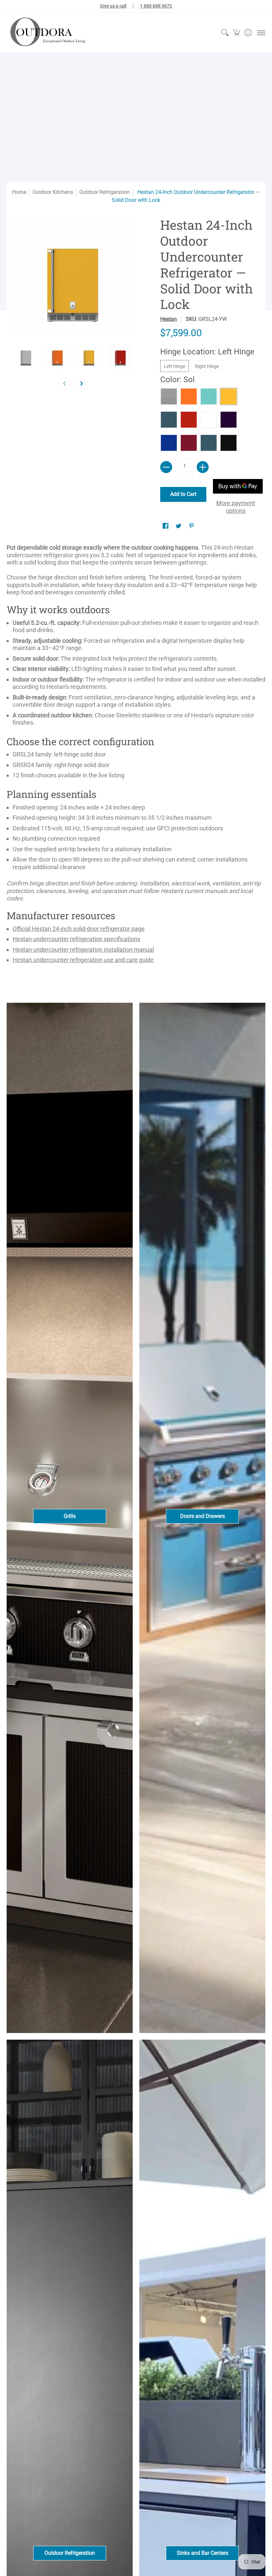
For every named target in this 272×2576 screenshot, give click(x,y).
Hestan (169, 319)
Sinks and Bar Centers (203, 2553)
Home (19, 192)
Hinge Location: (207, 352)
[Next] (81, 384)
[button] (236, 33)
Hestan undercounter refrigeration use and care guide (83, 960)
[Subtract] (166, 467)
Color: (177, 380)
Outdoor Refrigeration (104, 192)
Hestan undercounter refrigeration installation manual (83, 950)
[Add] (203, 467)
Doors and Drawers (203, 1516)
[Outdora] (46, 33)
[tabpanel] (136, 757)
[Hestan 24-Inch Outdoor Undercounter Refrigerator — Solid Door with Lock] (26, 356)
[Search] (225, 33)
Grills (70, 1516)
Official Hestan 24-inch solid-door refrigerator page (79, 929)
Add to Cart (183, 494)
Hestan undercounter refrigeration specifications (76, 939)
